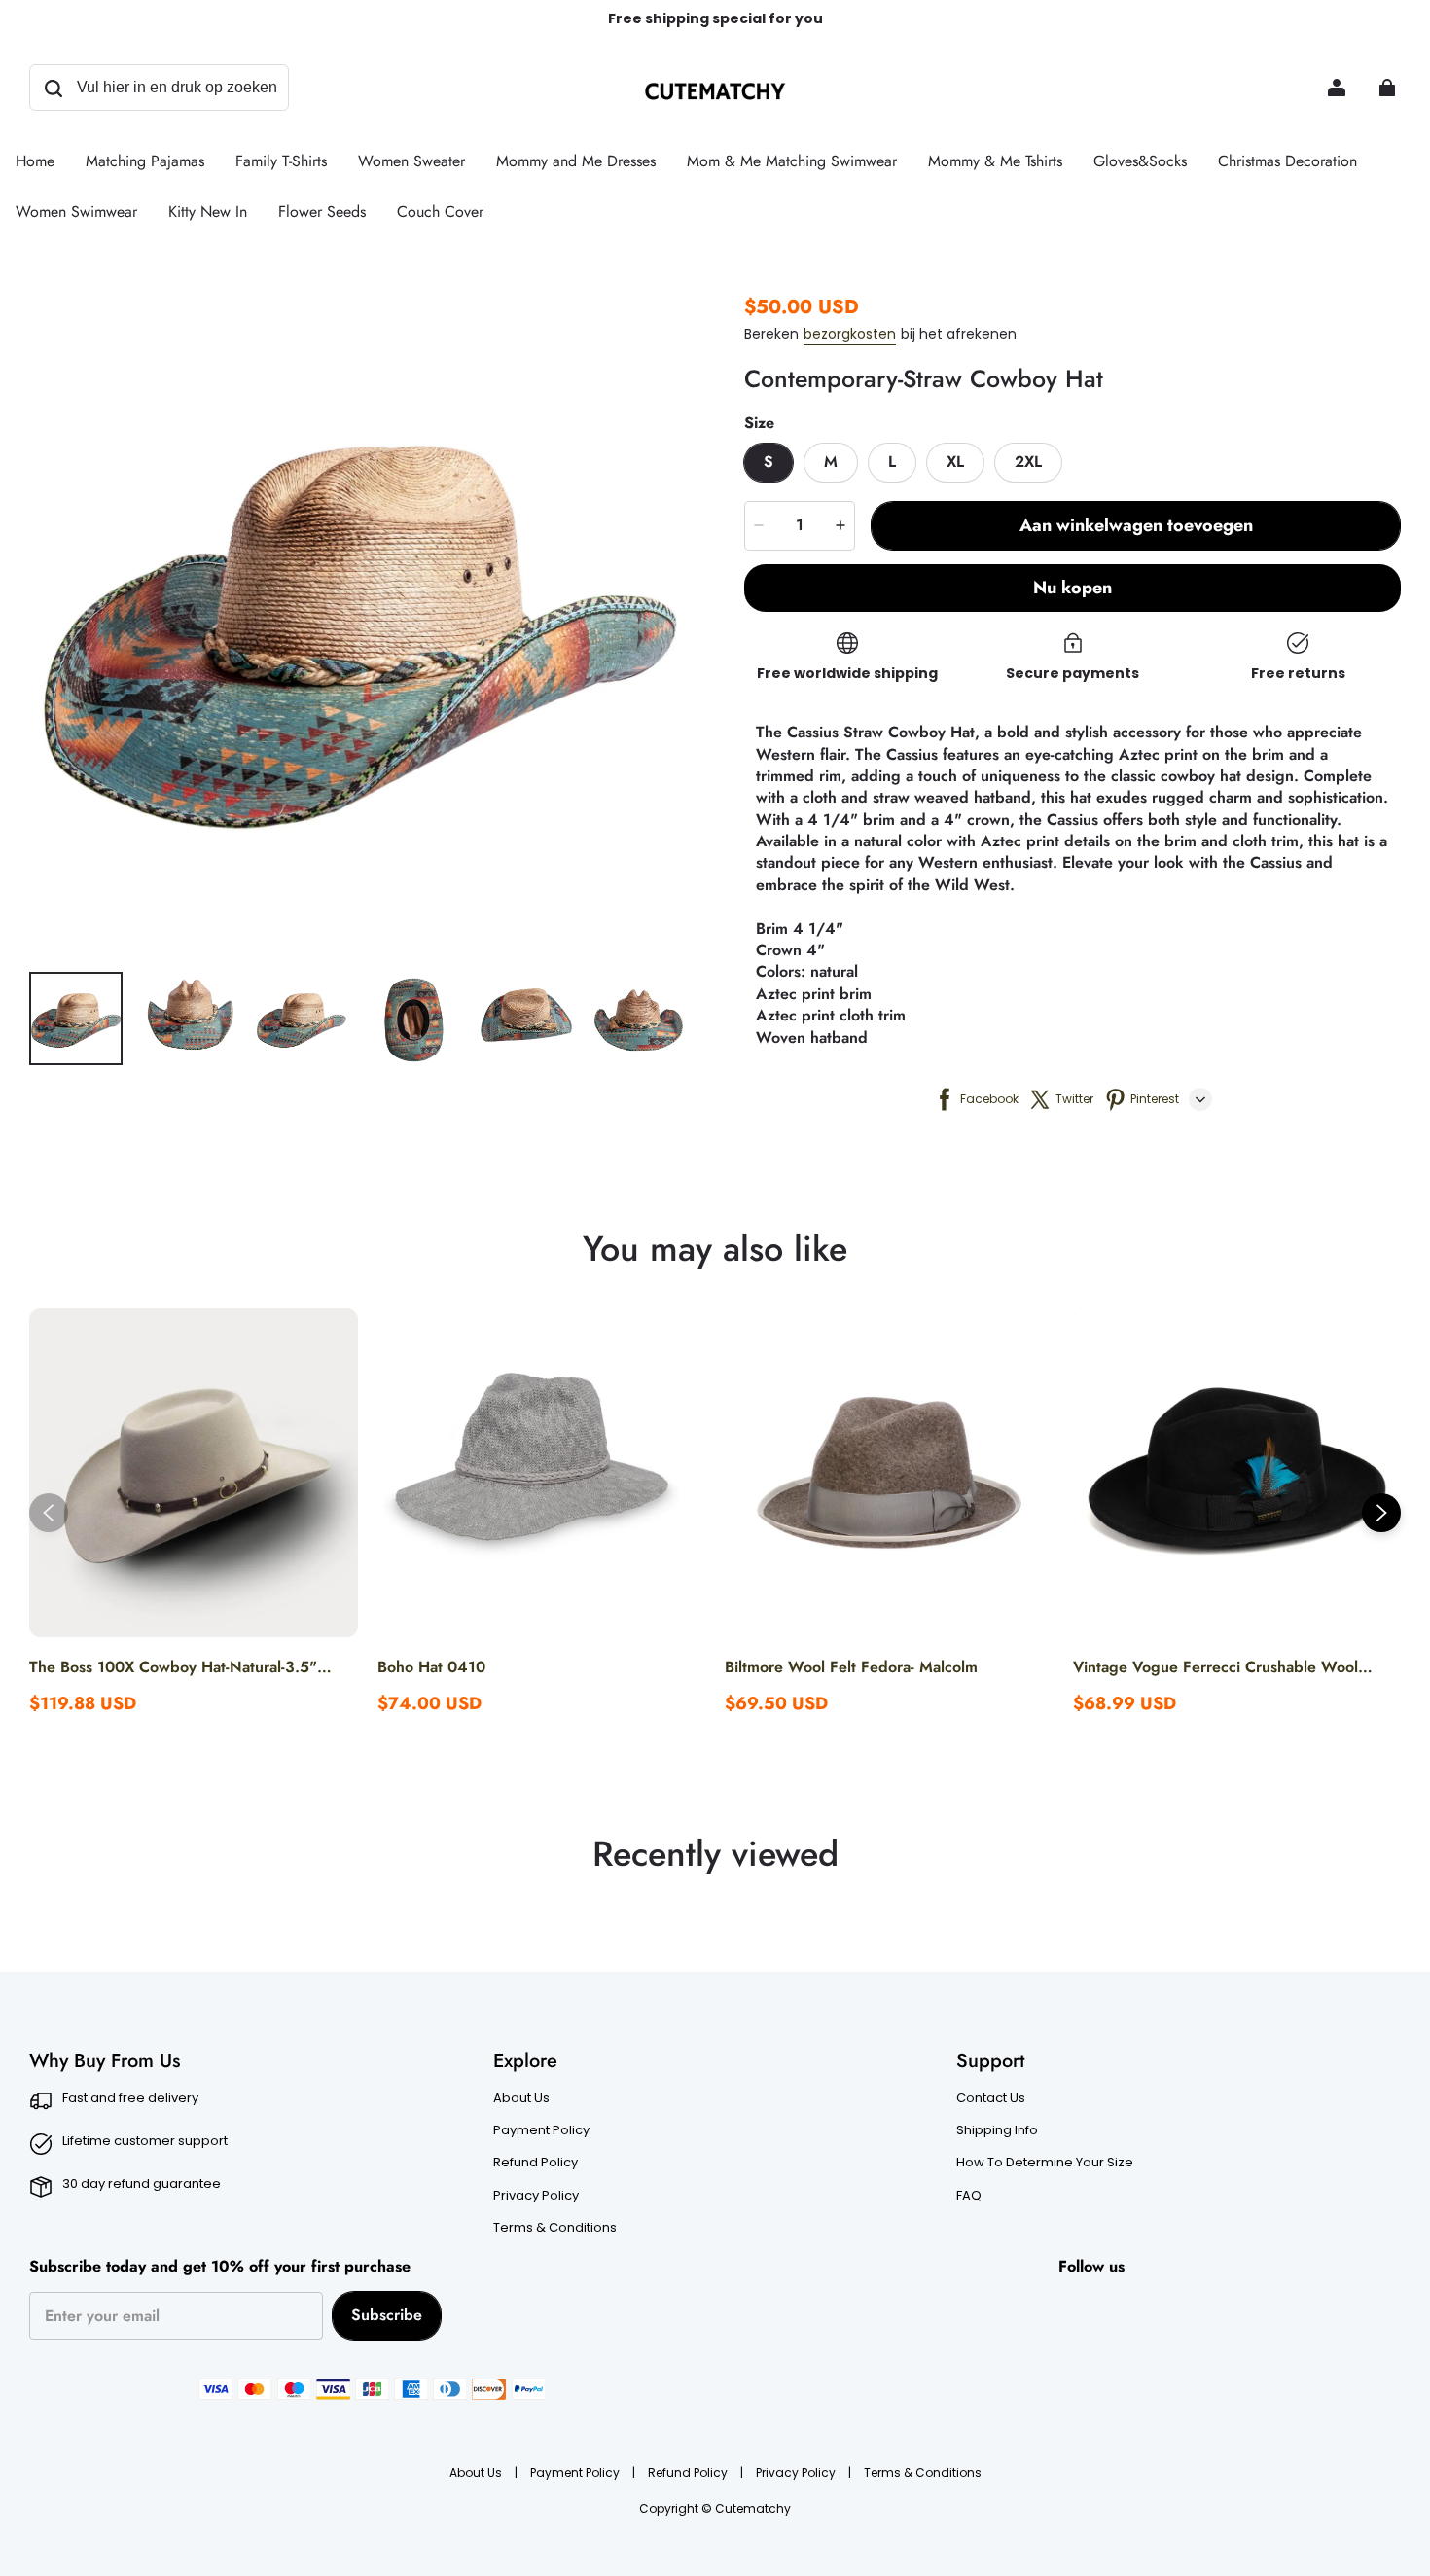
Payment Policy (541, 2130)
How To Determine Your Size (1045, 2163)
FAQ (969, 2196)
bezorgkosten (850, 334)
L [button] (892, 462)
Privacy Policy (536, 2196)
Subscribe (387, 2315)
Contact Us (991, 2098)
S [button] (769, 462)
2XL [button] (1028, 462)
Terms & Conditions (555, 2228)
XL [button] (955, 462)
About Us (521, 2098)
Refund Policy (536, 2163)
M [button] (831, 462)
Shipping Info (997, 2130)
